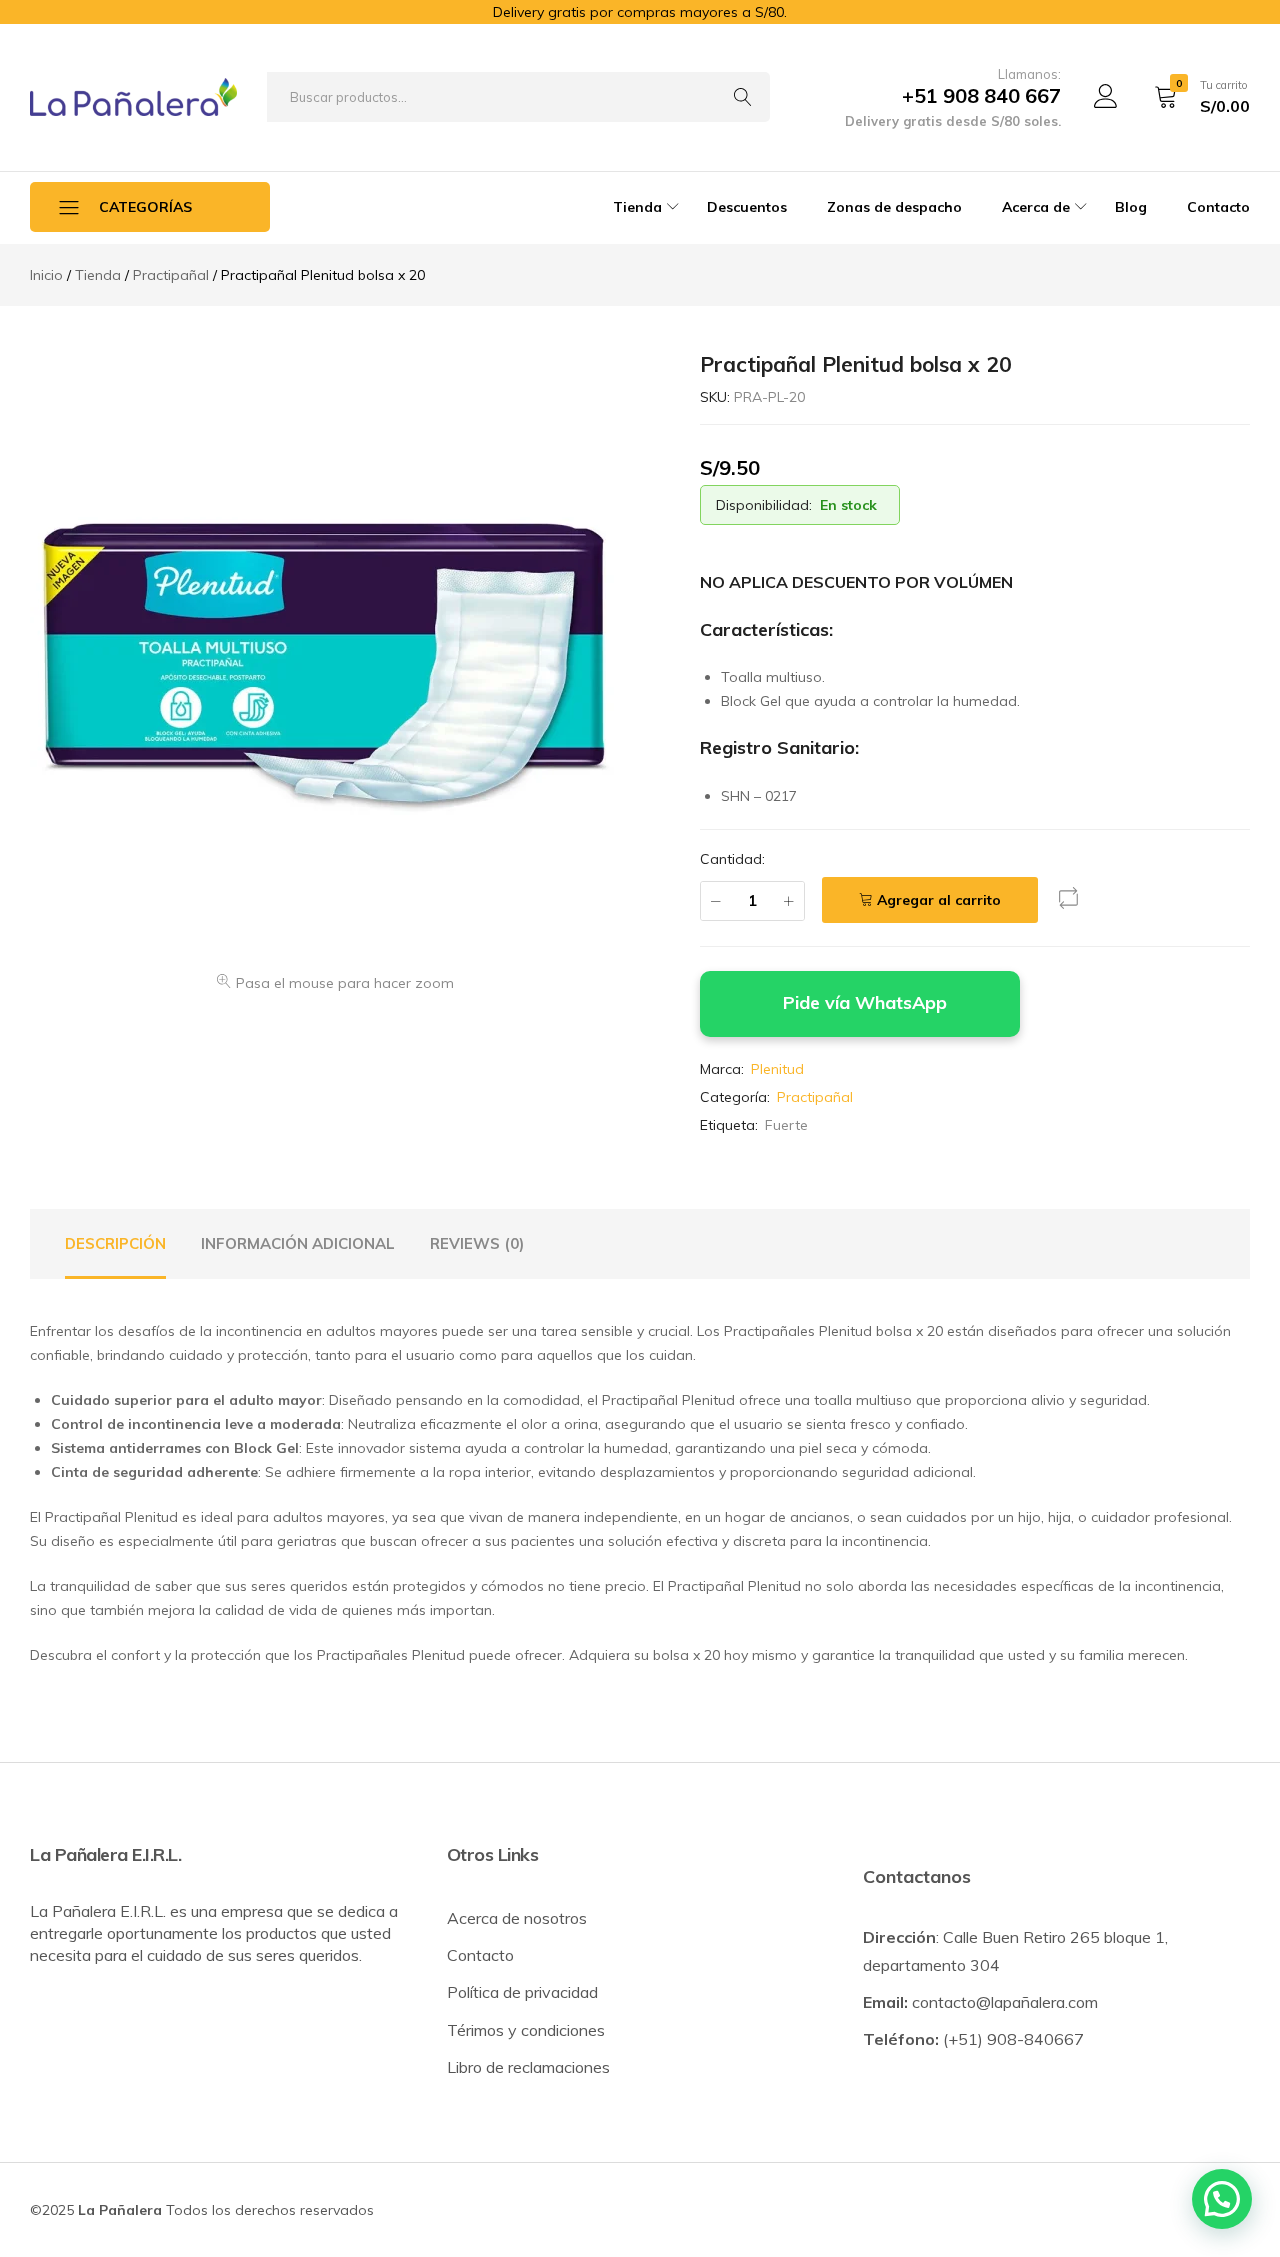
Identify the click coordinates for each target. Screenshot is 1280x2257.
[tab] (115, 1244)
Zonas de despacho (894, 207)
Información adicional (298, 1243)
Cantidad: (732, 859)
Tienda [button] (637, 207)
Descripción (115, 1243)
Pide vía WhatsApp (865, 1001)
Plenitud (777, 1069)
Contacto (1218, 207)
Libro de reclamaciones (528, 2067)
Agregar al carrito (939, 900)
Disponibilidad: (764, 505)
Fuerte (786, 1125)
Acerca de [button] (1036, 207)
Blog (1131, 207)
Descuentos (747, 207)
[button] (1069, 902)
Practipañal (815, 1097)
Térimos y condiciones (526, 2030)
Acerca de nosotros (517, 1918)
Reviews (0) (477, 1243)
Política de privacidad (522, 1992)
